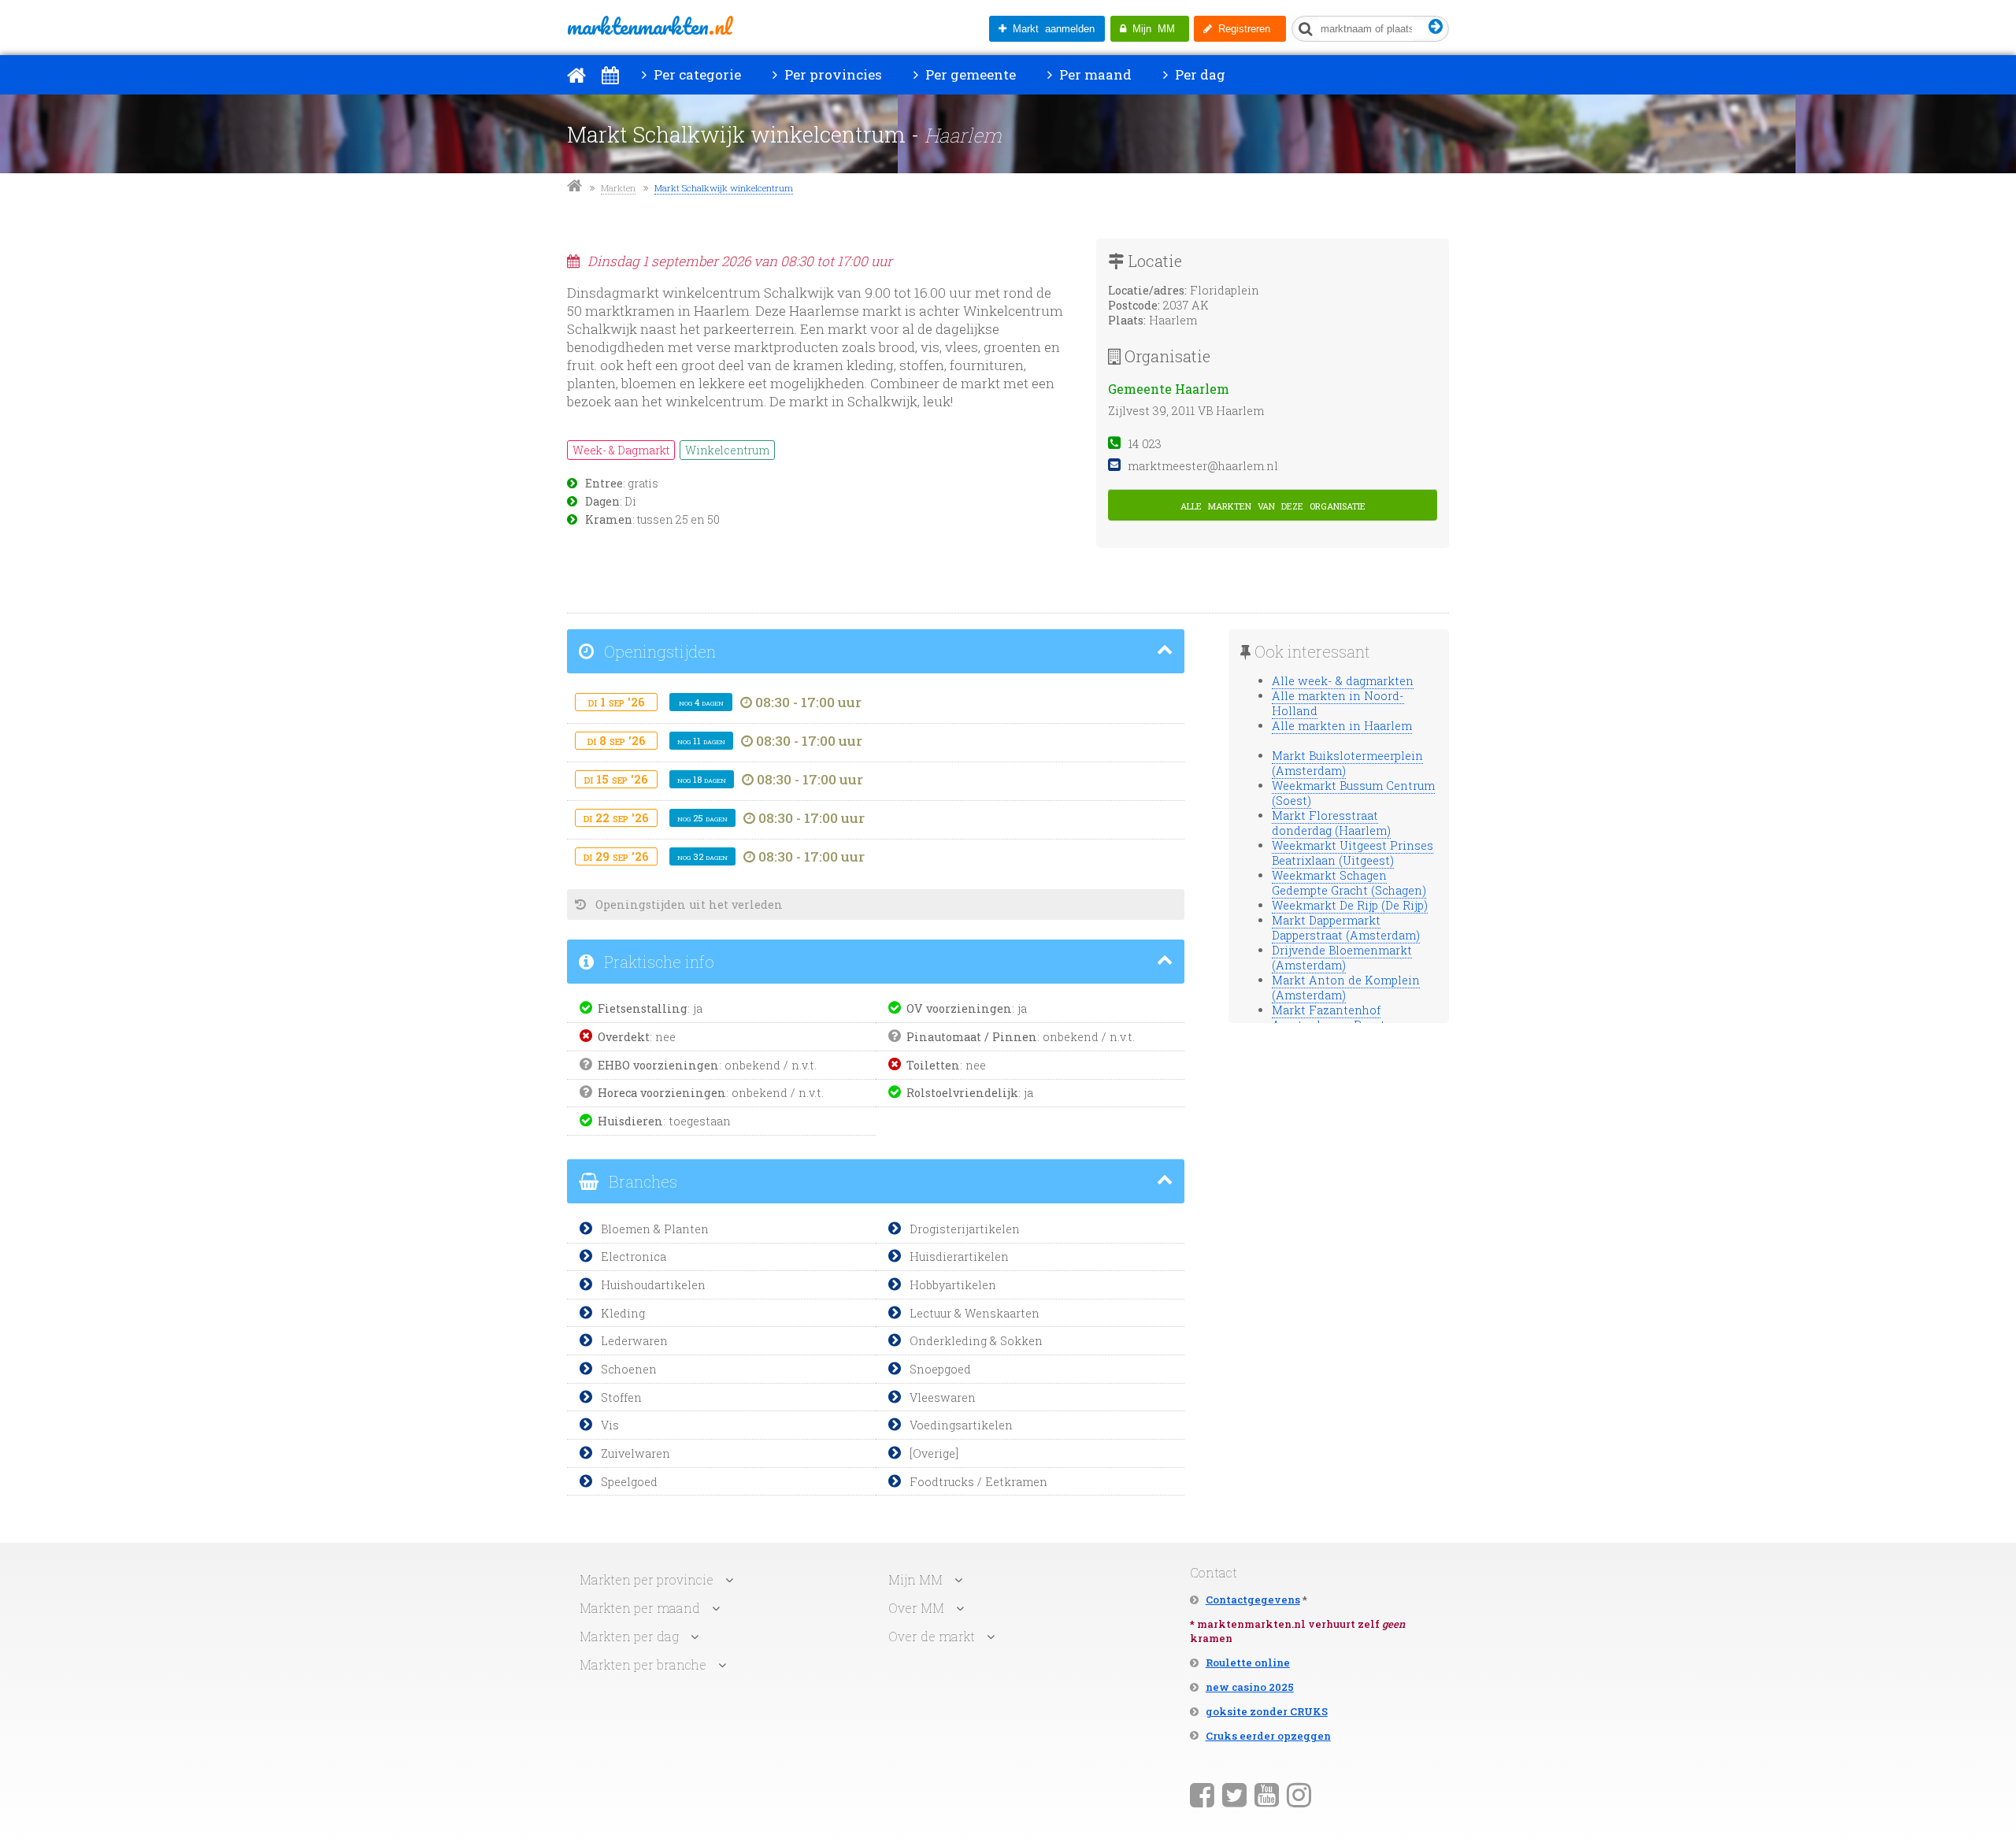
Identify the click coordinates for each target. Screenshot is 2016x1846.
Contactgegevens (1253, 1599)
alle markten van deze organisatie (1273, 504)
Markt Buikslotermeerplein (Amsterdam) (1347, 763)
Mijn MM (1151, 29)
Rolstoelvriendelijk (962, 1093)
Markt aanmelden (1051, 29)
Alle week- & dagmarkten (1343, 681)
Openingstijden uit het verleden (687, 904)
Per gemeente (969, 74)
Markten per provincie (647, 1579)
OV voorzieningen (959, 1008)
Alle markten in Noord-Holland (1338, 703)
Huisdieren (630, 1121)
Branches (641, 1181)
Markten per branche (643, 1664)
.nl (649, 26)
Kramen (609, 520)
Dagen (602, 502)
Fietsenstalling (643, 1008)
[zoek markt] (1436, 27)
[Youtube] (1267, 1794)
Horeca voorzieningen (662, 1093)
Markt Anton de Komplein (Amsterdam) (1346, 988)
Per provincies (832, 74)
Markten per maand (640, 1608)
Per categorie (696, 74)
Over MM (916, 1608)
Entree (604, 484)
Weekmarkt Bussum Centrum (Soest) (1353, 793)
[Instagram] (1299, 1794)
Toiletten (933, 1065)
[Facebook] (1202, 1794)
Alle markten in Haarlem (1342, 726)
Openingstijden (658, 651)
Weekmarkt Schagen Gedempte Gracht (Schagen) (1349, 883)
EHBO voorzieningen (658, 1065)
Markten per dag (629, 1636)
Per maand (1094, 74)
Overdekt (624, 1037)
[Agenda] (610, 75)
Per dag (1199, 74)
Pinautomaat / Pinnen (972, 1037)
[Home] (576, 75)
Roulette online (1248, 1663)
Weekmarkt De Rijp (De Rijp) (1350, 905)
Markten (618, 188)
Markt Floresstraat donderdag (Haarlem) (1331, 823)
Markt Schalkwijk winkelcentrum (724, 188)
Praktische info (657, 962)
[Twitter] (1234, 1794)
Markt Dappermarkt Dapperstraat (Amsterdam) (1346, 928)
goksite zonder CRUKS (1267, 1711)
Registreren (1241, 29)
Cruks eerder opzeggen (1268, 1736)
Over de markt (932, 1636)
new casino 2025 (1250, 1687)
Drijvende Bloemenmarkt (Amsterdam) (1342, 958)
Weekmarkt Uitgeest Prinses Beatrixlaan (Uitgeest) (1353, 853)
